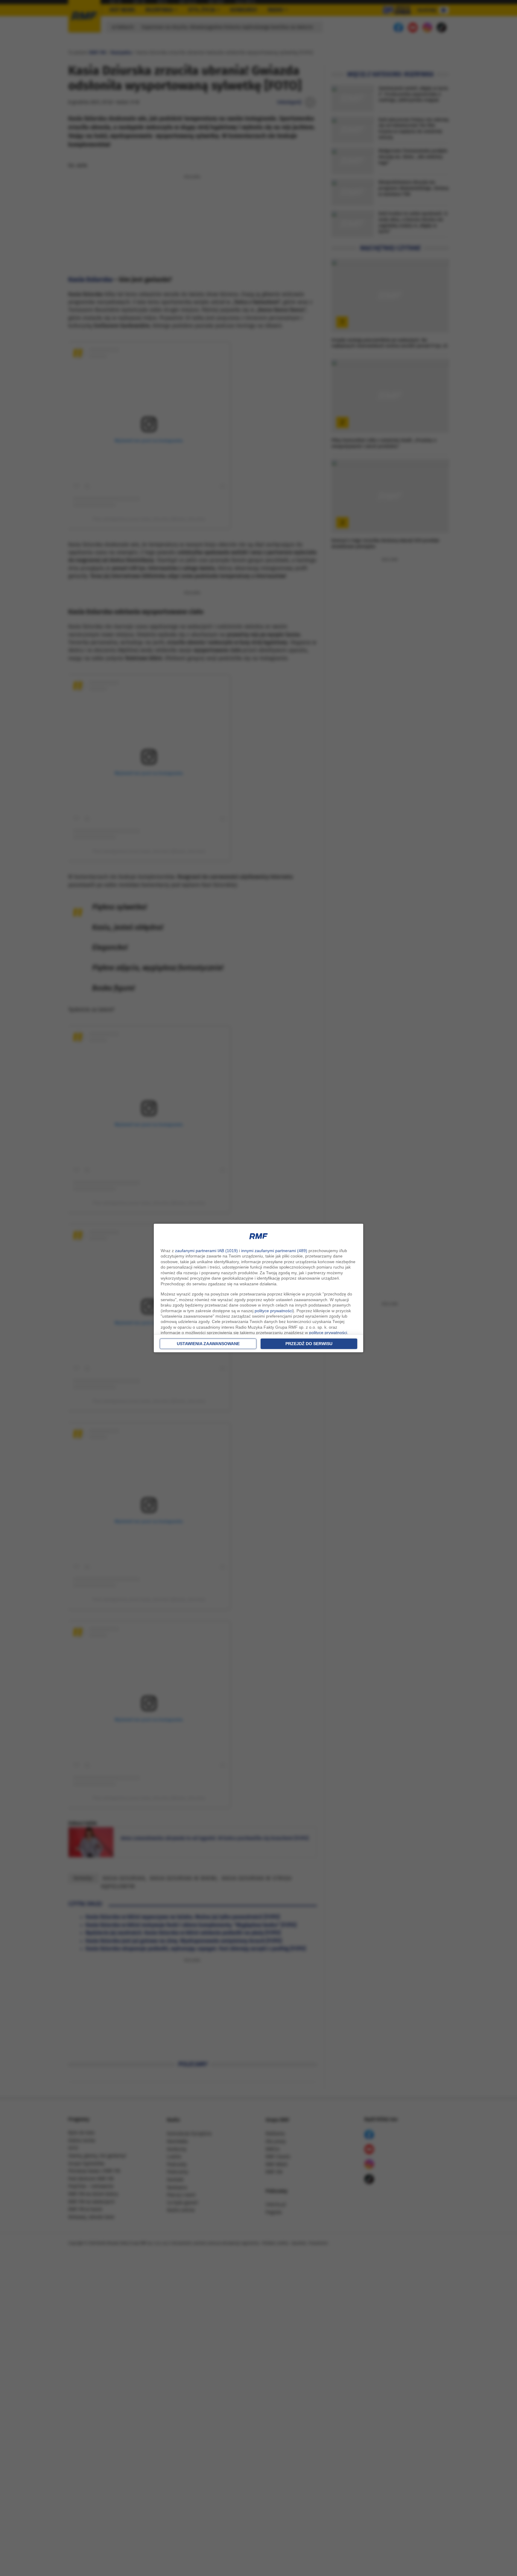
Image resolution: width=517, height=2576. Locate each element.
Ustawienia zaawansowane (208, 1344)
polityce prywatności (274, 1311)
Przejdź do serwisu (309, 1344)
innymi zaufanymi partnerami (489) (274, 1251)
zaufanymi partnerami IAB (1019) (206, 1251)
